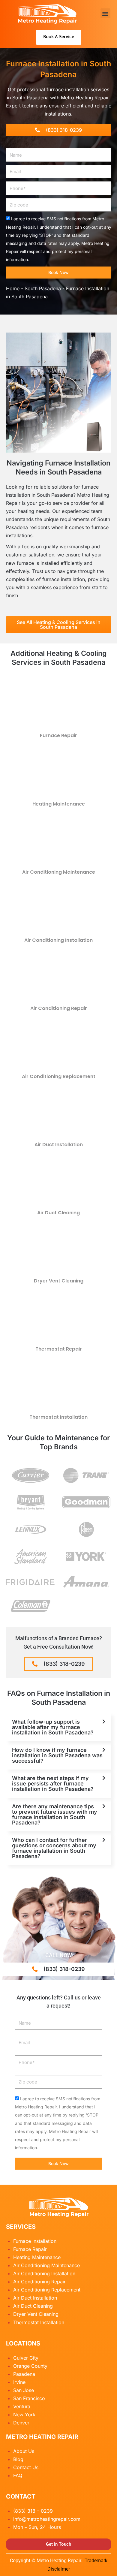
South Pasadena (43, 288)
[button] (105, 13)
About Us (24, 2451)
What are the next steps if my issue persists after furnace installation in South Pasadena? (53, 1784)
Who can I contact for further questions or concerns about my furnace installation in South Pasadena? (54, 1848)
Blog (18, 2459)
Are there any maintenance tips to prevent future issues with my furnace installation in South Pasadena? (55, 1814)
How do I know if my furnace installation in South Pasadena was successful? (57, 1755)
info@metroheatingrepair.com (47, 2519)
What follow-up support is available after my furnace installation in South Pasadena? (53, 1727)
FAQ (18, 2475)
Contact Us (26, 2467)
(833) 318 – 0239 (33, 2511)
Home (13, 288)
